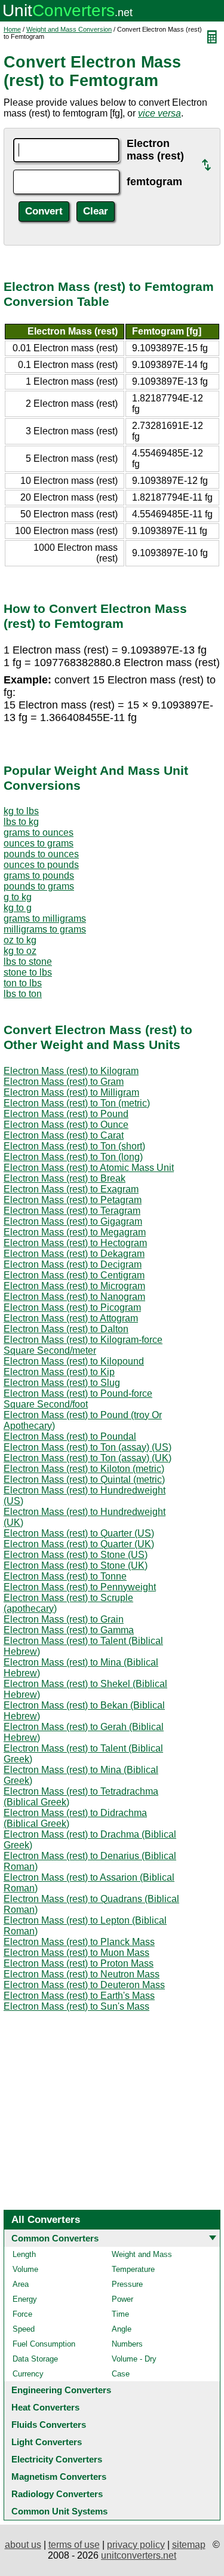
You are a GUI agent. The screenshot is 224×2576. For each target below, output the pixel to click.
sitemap (189, 2545)
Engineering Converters (61, 2390)
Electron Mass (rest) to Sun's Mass (76, 2006)
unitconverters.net (139, 2555)
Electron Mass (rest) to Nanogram (74, 1297)
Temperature (133, 2269)
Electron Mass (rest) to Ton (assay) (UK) (88, 1458)
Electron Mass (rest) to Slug (62, 1383)
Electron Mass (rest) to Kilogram (71, 1071)
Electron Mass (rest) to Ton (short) (74, 1146)
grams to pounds (39, 875)
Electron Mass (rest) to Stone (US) (76, 1555)
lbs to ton (23, 994)
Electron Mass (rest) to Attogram (71, 1318)
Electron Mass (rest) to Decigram (73, 1264)
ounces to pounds (41, 865)
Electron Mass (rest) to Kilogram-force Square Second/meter (83, 1345)
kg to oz (20, 951)
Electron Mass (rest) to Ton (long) (73, 1157)
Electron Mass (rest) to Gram (64, 1082)
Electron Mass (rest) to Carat (64, 1135)
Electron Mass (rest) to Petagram (73, 1200)
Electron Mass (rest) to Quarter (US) (79, 1533)
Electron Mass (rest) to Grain (64, 1619)
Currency (28, 2374)
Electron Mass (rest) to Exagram (71, 1189)
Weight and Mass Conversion (69, 29)
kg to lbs (21, 811)
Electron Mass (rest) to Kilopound (74, 1361)
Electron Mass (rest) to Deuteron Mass (84, 1985)
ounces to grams (39, 843)
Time (120, 2314)
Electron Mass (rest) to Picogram (72, 1307)
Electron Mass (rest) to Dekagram (74, 1254)
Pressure (127, 2284)
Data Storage (35, 2359)
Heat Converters (45, 2407)
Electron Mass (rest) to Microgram (74, 1286)
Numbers (127, 2344)
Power (122, 2299)
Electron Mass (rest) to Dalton (66, 1329)
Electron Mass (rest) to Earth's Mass (79, 1996)
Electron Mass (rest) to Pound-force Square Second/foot (78, 1399)
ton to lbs (23, 983)
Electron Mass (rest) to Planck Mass (79, 1942)
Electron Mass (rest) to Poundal (70, 1436)
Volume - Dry (134, 2359)
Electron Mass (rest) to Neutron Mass (82, 1974)
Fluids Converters (49, 2425)
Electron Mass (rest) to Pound (66, 1114)
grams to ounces (39, 832)
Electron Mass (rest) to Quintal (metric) (84, 1479)
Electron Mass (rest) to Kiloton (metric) (84, 1469)
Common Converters (55, 2238)
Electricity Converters (57, 2459)
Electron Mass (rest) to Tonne (65, 1576)
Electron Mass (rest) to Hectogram (75, 1243)
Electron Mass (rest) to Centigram (74, 1275)
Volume (25, 2269)
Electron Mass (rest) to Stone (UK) (76, 1565)
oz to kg (20, 940)
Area (21, 2284)
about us (23, 2545)
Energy (25, 2299)
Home (12, 29)
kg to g (18, 908)
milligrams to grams (45, 929)
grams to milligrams (45, 919)
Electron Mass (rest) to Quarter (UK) (79, 1544)
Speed (24, 2329)
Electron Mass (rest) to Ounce (66, 1125)
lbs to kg (21, 822)
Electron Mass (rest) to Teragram (72, 1211)
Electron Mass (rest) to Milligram (71, 1092)
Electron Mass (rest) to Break (65, 1178)
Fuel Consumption (44, 2344)
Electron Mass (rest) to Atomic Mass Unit (89, 1168)
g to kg (18, 897)
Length (24, 2254)
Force (22, 2314)
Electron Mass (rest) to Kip (59, 1372)
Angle (122, 2329)
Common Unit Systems (59, 2511)
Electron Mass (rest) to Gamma (69, 1630)
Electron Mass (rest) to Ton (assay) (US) (88, 1447)
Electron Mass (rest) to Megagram (75, 1232)
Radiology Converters (57, 2494)
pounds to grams (39, 886)
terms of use (74, 2545)
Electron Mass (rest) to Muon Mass (76, 1953)
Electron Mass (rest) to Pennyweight (80, 1587)
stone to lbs (28, 972)
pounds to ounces (41, 854)
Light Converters (47, 2442)
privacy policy (136, 2545)
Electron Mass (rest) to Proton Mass (79, 1963)
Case (121, 2374)
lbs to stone (28, 962)
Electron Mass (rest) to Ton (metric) (77, 1103)
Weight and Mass (142, 2254)
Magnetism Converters (59, 2477)
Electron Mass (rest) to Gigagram (73, 1221)
